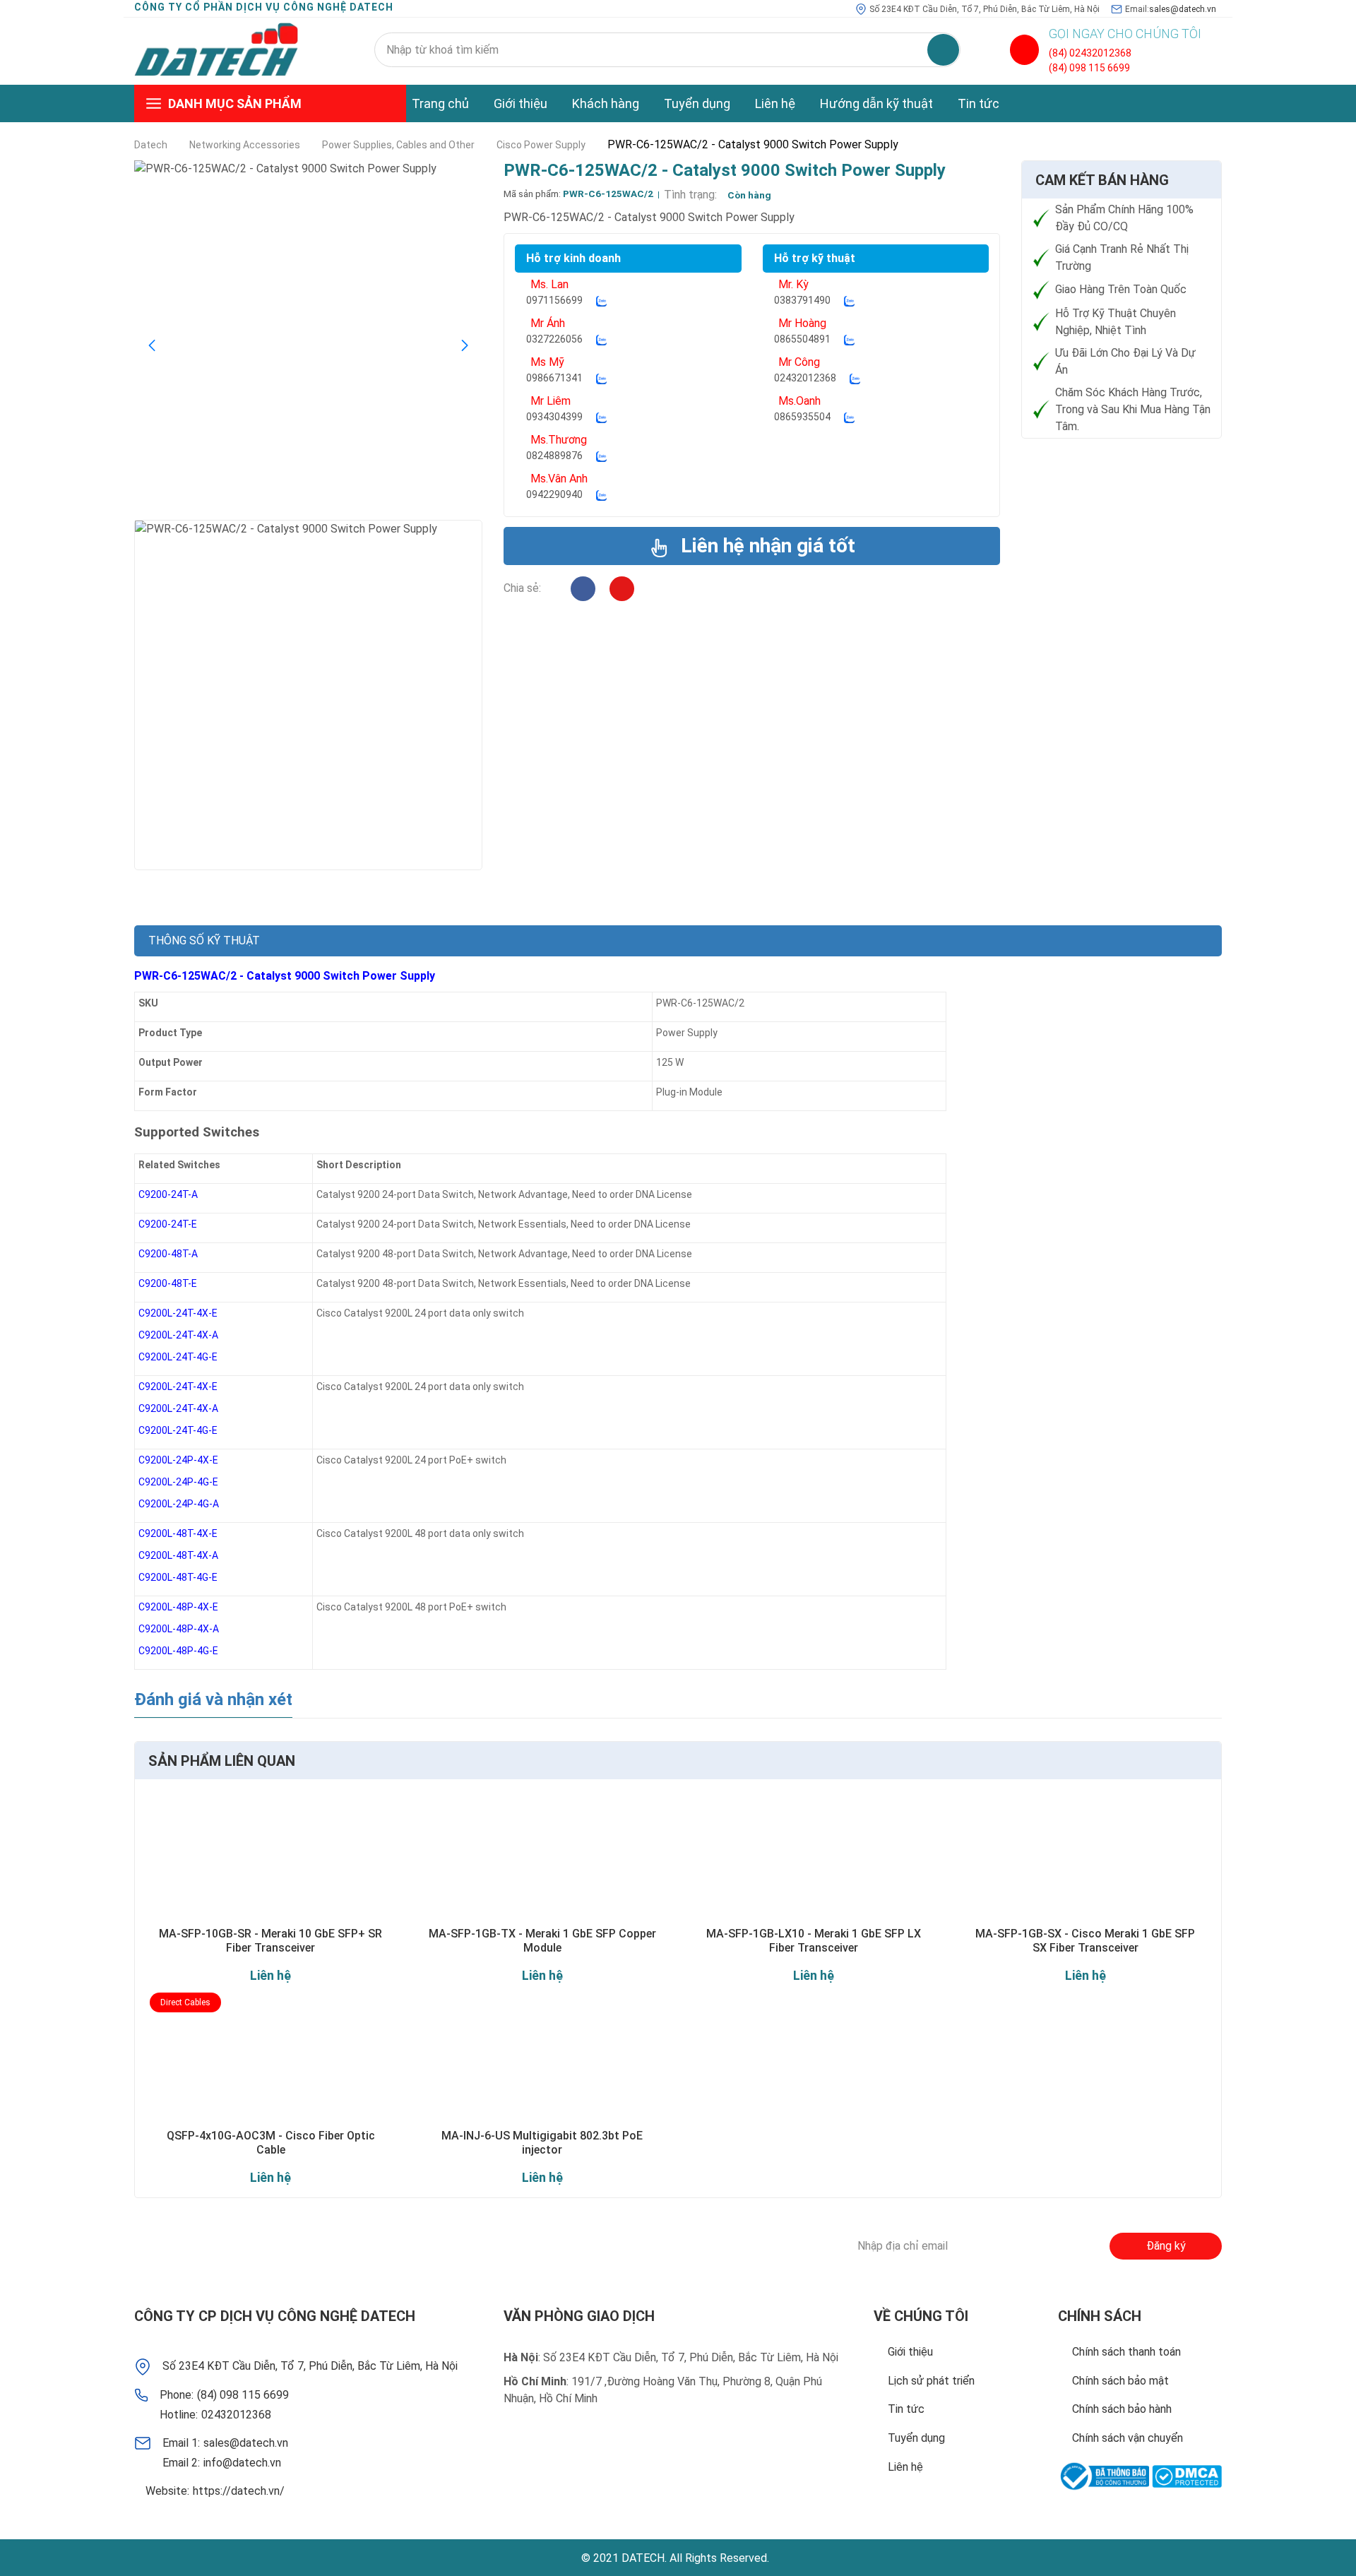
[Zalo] (601, 301)
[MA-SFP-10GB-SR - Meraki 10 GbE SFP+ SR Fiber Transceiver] (271, 1859)
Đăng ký (1166, 2246)
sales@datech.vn (1183, 9)
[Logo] (216, 50)
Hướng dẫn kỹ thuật (876, 103)
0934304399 (554, 417)
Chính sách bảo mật (1120, 2381)
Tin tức (979, 103)
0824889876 (554, 456)
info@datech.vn (242, 2463)
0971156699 (554, 300)
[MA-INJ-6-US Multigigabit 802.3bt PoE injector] (543, 2061)
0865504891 (802, 339)
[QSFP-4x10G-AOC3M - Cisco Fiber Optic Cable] (271, 2061)
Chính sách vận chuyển (1128, 2438)
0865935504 (802, 417)
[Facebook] (583, 589)
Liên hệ (775, 103)
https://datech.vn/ (239, 2491)
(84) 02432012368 (1090, 53)
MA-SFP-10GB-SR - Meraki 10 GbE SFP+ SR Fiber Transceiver (270, 1940)
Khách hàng (606, 103)
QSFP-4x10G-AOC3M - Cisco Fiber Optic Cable (271, 2142)
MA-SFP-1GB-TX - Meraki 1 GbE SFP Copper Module (542, 1940)
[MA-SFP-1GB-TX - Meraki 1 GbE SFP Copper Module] (543, 1859)
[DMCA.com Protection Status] (1187, 2476)
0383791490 (802, 300)
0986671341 (554, 378)
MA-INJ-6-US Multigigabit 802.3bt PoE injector (542, 2142)
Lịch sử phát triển (931, 2381)
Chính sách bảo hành (1122, 2409)
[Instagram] (622, 589)
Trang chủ (440, 103)
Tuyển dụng (697, 103)
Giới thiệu (521, 103)
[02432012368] (1024, 50)
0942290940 (554, 494)
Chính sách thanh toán (1126, 2352)
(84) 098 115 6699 (1089, 68)
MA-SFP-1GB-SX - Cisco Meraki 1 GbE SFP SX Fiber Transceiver (1085, 1940)
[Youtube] (382, 2246)
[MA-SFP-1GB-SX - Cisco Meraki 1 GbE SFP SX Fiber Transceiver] (1086, 1859)
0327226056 (554, 339)
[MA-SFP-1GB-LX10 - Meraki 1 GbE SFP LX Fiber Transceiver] (814, 1859)
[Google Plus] (304, 2246)
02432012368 (805, 378)
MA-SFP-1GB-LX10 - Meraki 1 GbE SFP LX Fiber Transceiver (814, 1940)
